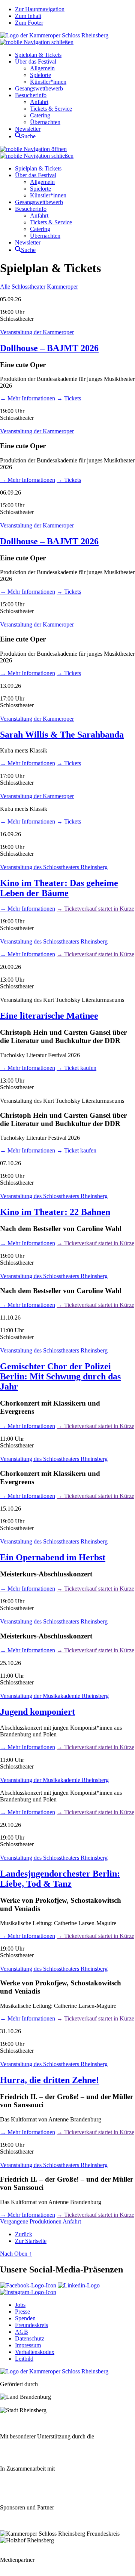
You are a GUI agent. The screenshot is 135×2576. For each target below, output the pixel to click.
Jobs (20, 2305)
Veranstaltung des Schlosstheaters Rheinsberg (54, 867)
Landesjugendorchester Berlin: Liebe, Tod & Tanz (60, 1879)
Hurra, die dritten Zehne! (49, 2080)
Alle (5, 287)
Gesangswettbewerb (39, 88)
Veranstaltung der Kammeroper (37, 332)
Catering (40, 115)
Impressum (28, 2345)
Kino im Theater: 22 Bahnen (55, 1212)
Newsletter (28, 129)
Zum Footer (29, 23)
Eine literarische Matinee (49, 1016)
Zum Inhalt (28, 16)
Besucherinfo (31, 95)
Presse (22, 2312)
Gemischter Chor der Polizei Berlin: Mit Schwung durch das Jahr (60, 1376)
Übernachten (45, 122)
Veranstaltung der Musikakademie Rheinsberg (54, 1696)
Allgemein (42, 68)
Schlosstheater (28, 287)
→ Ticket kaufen (76, 1068)
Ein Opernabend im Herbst (53, 1557)
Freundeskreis (31, 2325)
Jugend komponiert (37, 1712)
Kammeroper (62, 287)
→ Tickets (69, 398)
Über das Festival (36, 61)
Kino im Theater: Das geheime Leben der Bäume (59, 888)
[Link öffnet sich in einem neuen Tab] (28, 2285)
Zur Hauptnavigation (40, 9)
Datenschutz (30, 2338)
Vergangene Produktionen (31, 2221)
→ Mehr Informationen (28, 398)
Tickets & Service (51, 109)
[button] (37, 42)
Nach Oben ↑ (16, 2254)
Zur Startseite (31, 2241)
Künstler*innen (48, 82)
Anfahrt (39, 102)
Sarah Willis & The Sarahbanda (62, 735)
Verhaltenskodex (35, 2352)
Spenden (25, 2318)
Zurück (24, 2234)
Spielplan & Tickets (38, 55)
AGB (22, 2332)
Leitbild (24, 2359)
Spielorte (40, 75)
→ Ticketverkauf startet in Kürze (95, 909)
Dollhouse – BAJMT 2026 (49, 348)
